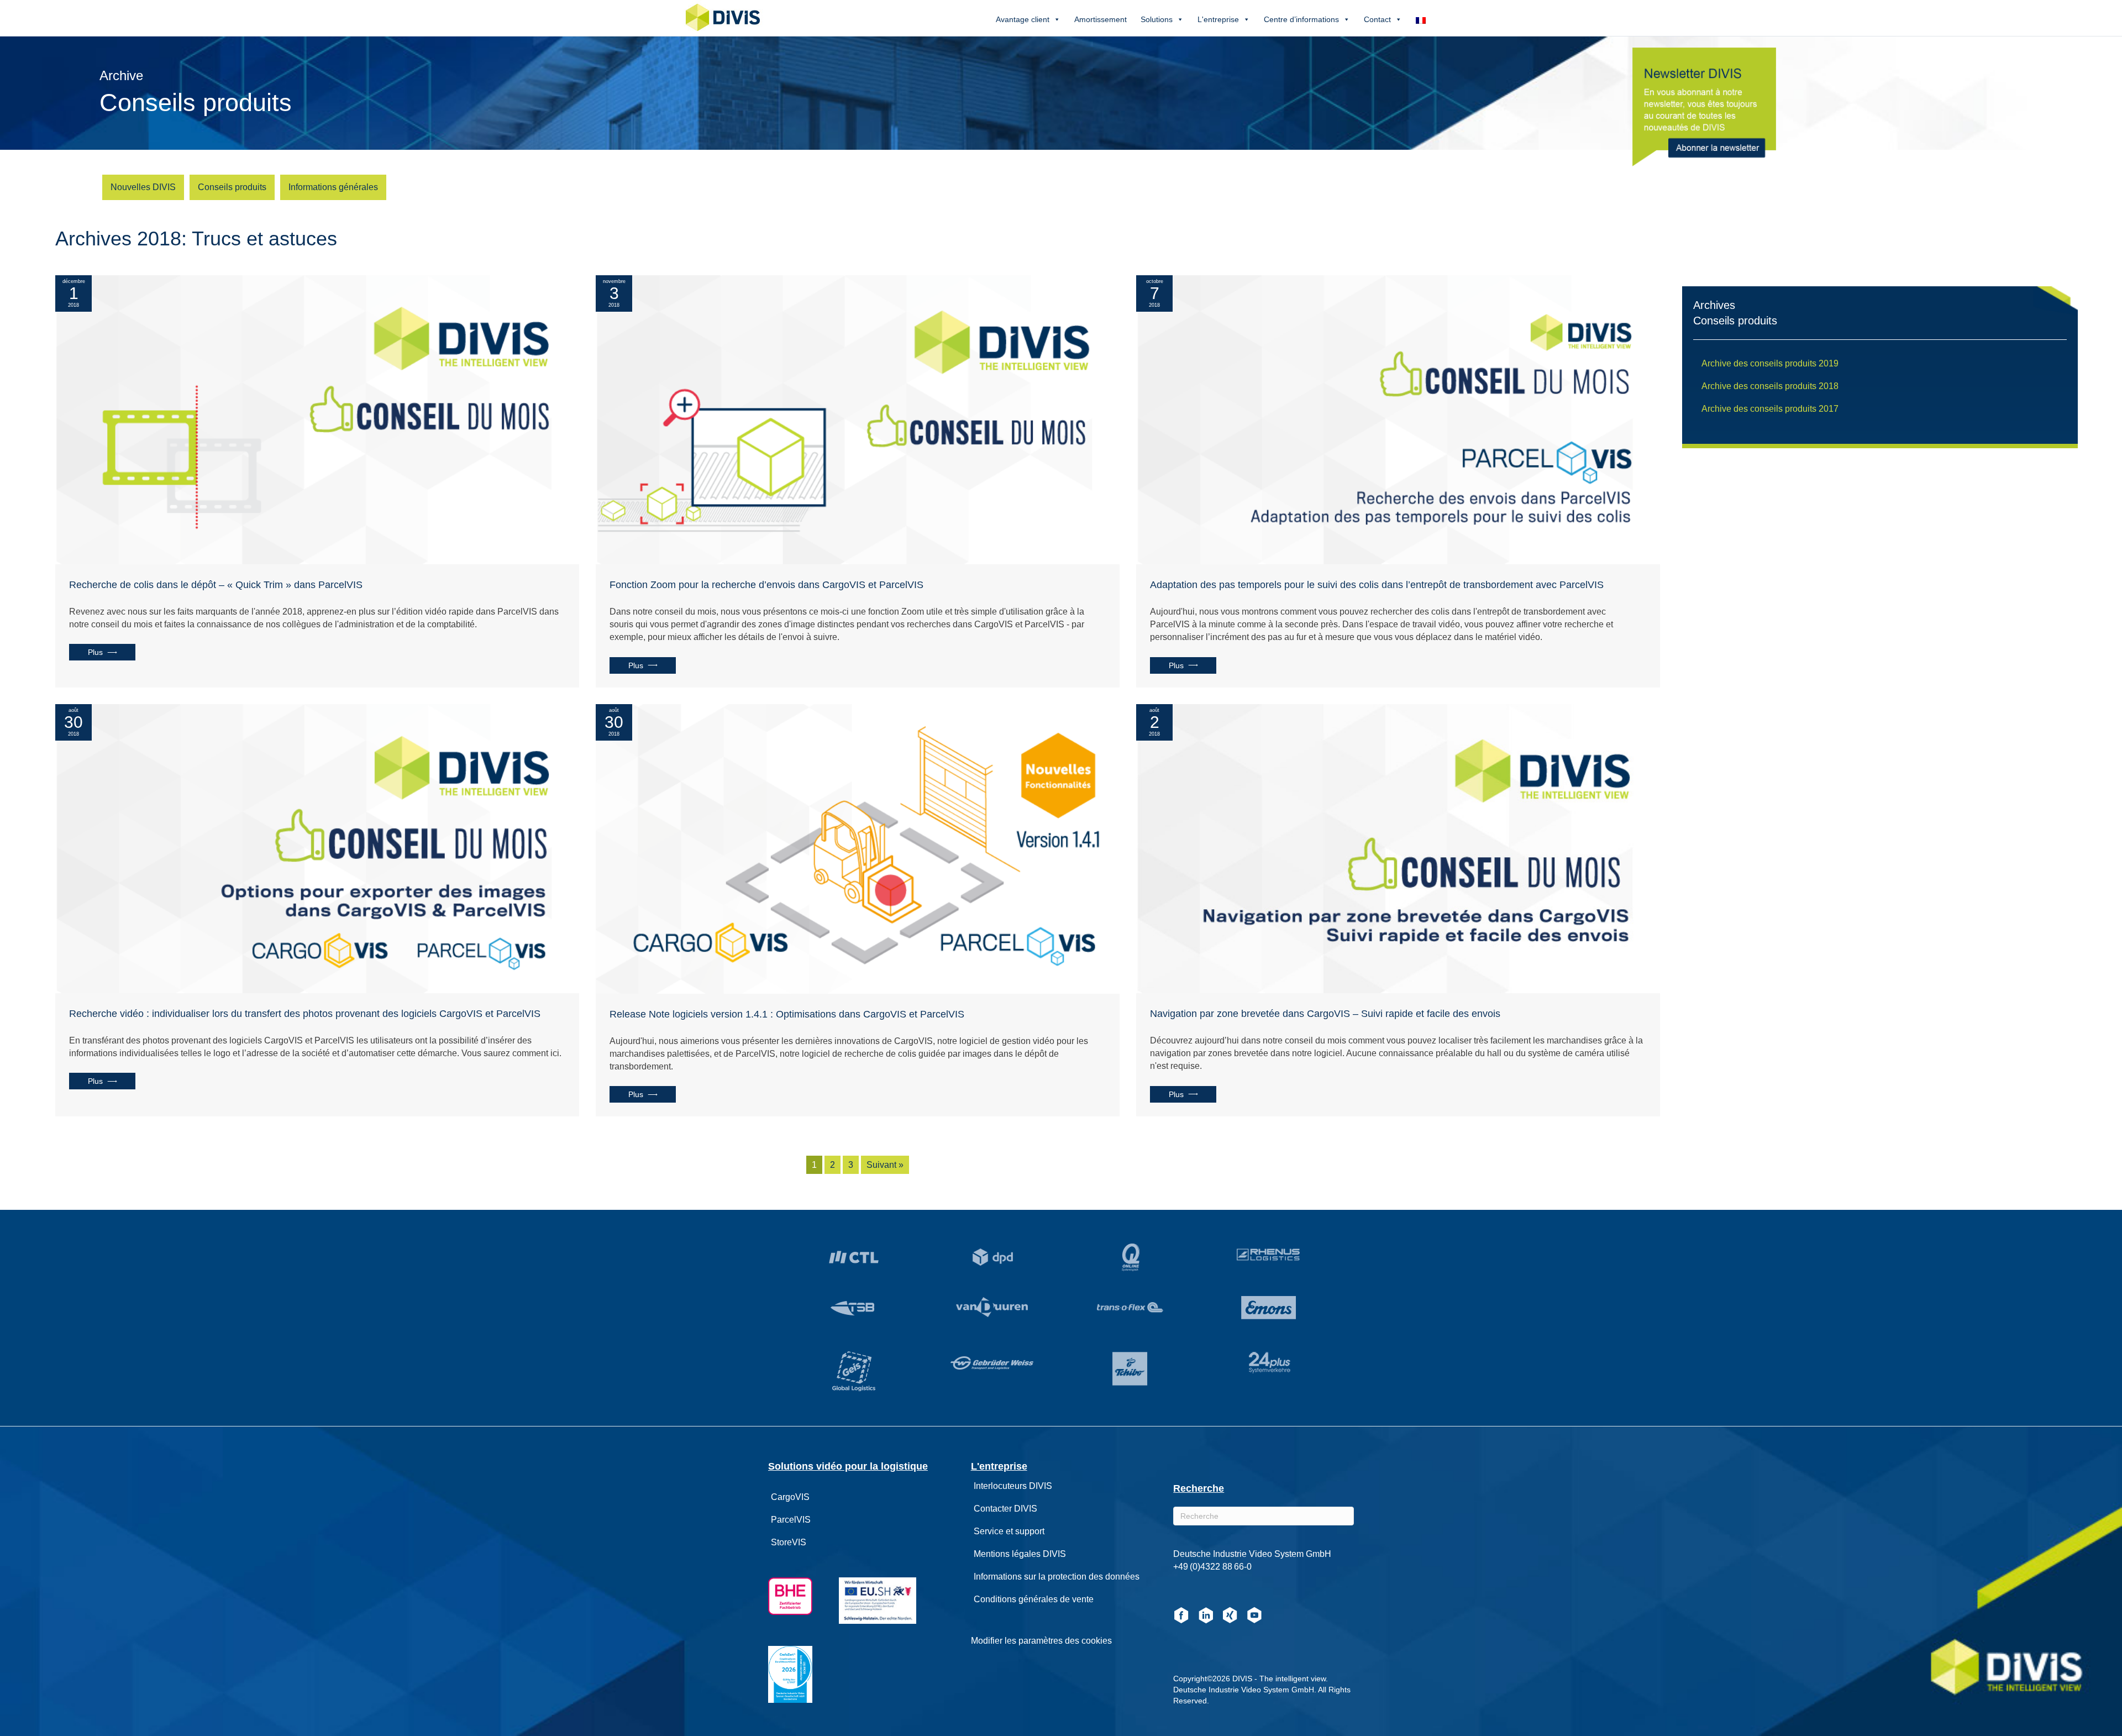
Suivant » (885, 1165)
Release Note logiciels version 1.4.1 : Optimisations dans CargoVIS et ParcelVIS (787, 1014)
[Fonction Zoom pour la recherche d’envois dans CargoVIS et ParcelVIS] (858, 419)
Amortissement (1101, 19)
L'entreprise (1218, 19)
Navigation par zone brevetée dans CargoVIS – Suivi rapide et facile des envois (1325, 1014)
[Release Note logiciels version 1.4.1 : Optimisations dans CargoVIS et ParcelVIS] (858, 848)
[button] (102, 652)
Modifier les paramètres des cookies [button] (1041, 1641)
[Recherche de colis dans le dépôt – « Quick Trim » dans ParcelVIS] (317, 419)
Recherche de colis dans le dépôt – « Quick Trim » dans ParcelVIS (216, 585)
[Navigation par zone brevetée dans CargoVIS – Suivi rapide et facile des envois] (1398, 848)
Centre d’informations (1301, 19)
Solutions (1157, 19)
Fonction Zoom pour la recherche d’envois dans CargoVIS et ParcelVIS (766, 585)
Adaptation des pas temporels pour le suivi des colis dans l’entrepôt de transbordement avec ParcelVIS (1377, 585)
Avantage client (1023, 19)
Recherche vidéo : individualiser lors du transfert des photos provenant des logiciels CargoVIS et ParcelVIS (305, 1014)
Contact (1377, 19)
